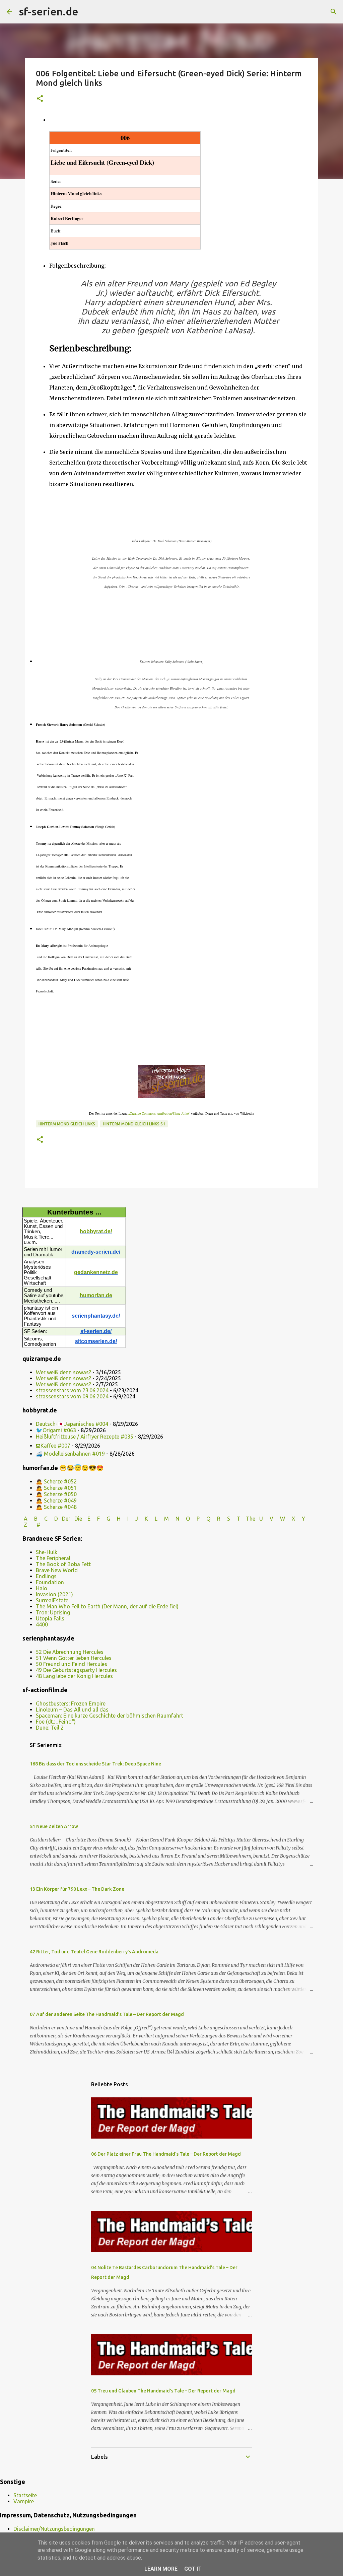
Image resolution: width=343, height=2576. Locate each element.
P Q (204, 1519)
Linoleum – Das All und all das (72, 1710)
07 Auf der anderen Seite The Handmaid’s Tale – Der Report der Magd (107, 2014)
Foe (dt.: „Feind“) (56, 1722)
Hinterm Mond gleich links (67, 1124)
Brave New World (57, 1570)
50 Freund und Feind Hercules (72, 1664)
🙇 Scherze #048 (56, 1507)
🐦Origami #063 (56, 1430)
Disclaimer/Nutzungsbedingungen (54, 2529)
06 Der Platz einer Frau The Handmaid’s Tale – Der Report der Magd (166, 2154)
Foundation (50, 1582)
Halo (42, 1588)
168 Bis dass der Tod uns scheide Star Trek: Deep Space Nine (95, 1764)
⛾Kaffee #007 (53, 1446)
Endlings (46, 1576)
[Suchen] (88, 12)
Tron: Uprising (53, 1612)
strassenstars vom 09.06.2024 (72, 1396)
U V (267, 1519)
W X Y (293, 1519)
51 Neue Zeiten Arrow (54, 1826)
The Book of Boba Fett (63, 1564)
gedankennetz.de (96, 1272)
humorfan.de (96, 1295)
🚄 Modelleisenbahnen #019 (70, 1454)
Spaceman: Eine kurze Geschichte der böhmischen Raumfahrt (110, 1716)
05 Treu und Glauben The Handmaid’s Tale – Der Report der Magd (163, 2391)
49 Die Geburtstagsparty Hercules (76, 1670)
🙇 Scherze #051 (56, 1488)
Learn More (161, 2569)
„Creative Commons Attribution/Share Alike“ (159, 1113)
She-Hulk (47, 1552)
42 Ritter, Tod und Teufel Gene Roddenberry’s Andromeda (94, 1952)
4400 (42, 1624)
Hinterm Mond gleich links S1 (134, 1124)
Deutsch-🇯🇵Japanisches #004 (72, 1424)
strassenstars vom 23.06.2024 (72, 1390)
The (251, 1519)
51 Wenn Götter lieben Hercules (74, 1658)
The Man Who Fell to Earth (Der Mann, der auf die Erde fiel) (107, 1606)
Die (78, 1519)
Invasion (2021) (54, 1594)
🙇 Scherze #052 (56, 1481)
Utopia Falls (50, 1618)
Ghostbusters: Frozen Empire (71, 1703)
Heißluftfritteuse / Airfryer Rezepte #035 (85, 1437)
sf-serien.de (49, 11)
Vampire (24, 2501)
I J (133, 1519)
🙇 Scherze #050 (56, 1494)
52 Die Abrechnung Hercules (70, 1652)
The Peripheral (53, 1558)
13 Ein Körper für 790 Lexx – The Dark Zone (77, 1889)
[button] (40, 99)
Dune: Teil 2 (50, 1728)
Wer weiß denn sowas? (63, 1372)
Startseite (25, 2495)
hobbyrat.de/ (96, 1231)
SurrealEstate (52, 1600)
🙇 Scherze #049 (56, 1501)
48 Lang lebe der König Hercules (74, 1676)
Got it (193, 2569)
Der (66, 1519)
